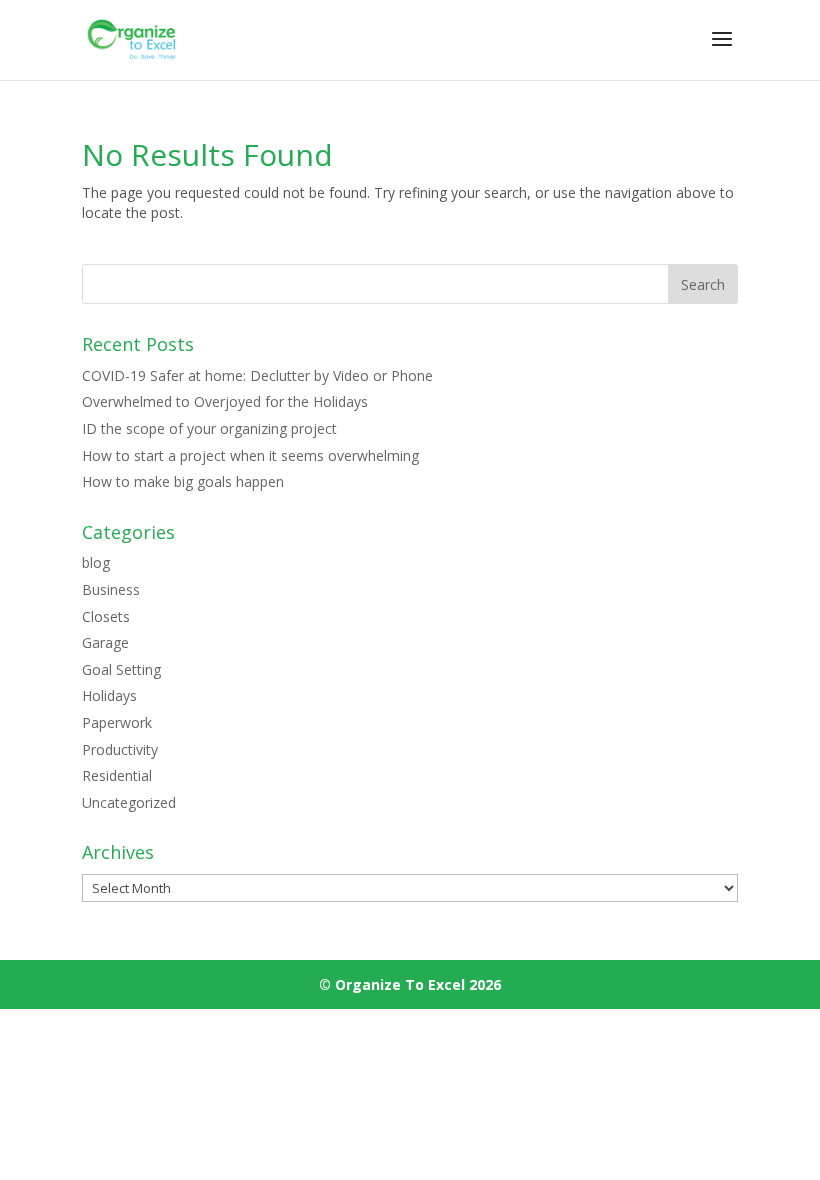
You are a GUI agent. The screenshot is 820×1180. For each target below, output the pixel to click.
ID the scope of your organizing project (209, 428)
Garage (105, 642)
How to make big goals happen (183, 481)
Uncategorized (129, 802)
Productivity (120, 749)
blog (96, 562)
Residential (117, 775)
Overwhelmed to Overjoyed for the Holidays (225, 401)
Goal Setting (121, 669)
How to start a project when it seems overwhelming (250, 455)
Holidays (109, 695)
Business (111, 589)
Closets (106, 616)
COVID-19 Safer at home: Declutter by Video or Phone (257, 375)
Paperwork (117, 722)
